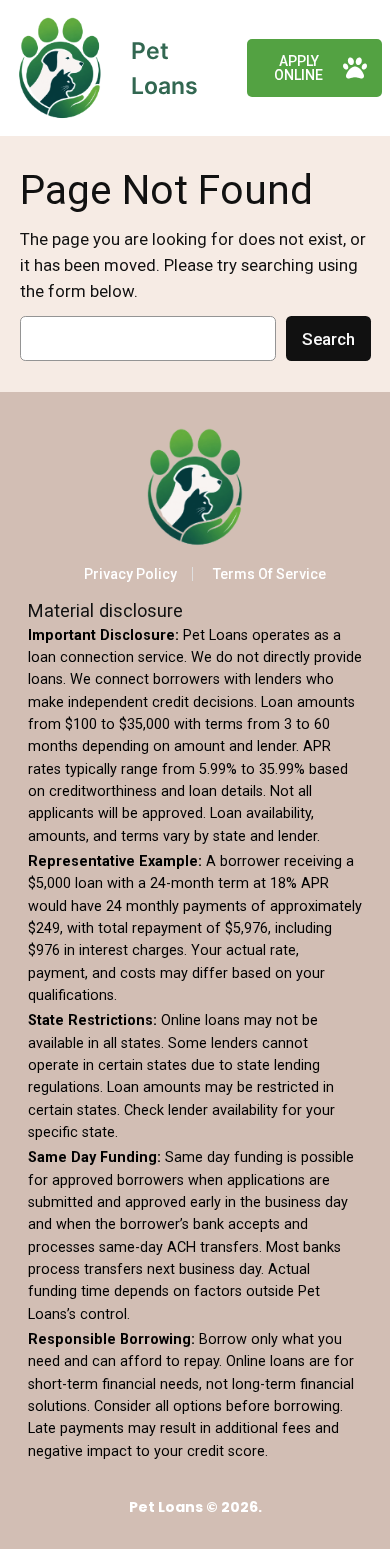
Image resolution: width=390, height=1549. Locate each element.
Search (328, 339)
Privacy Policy (130, 574)
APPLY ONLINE (298, 68)
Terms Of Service (269, 574)
